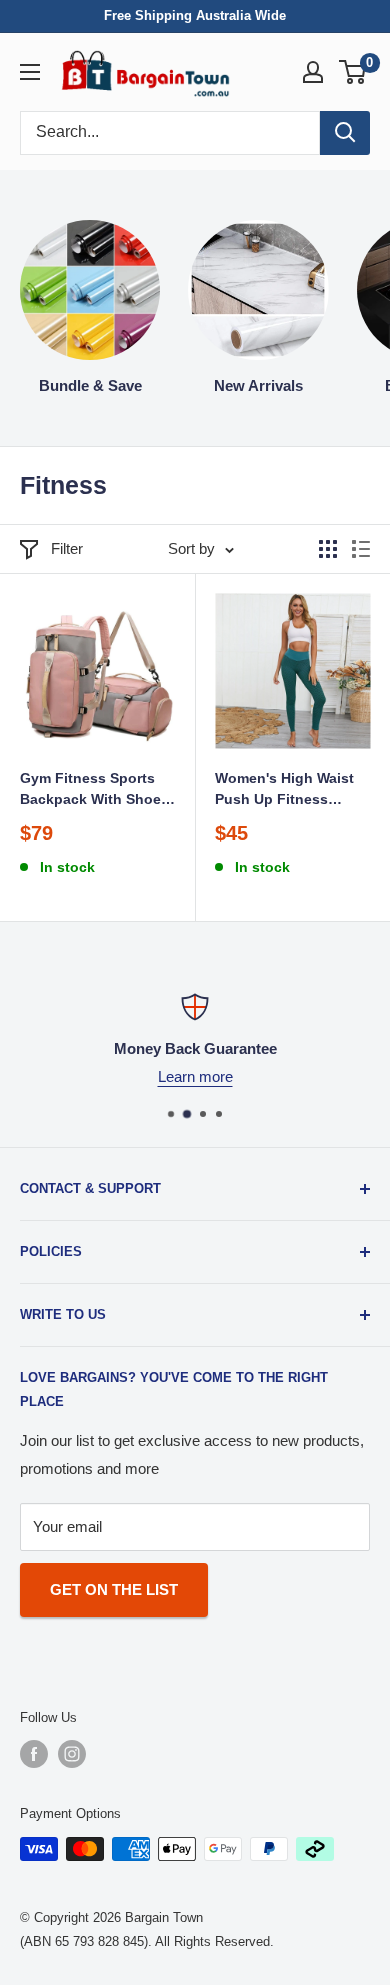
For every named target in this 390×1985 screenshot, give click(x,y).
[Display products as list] (361, 549)
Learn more (195, 1076)
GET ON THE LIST (114, 1589)
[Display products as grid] (328, 549)
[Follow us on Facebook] (34, 1754)
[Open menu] (30, 72)
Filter (67, 548)
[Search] (345, 133)
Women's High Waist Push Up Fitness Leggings (284, 789)
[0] (353, 72)
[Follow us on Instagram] (72, 1754)
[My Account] (313, 72)
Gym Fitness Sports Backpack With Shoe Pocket (90, 789)
